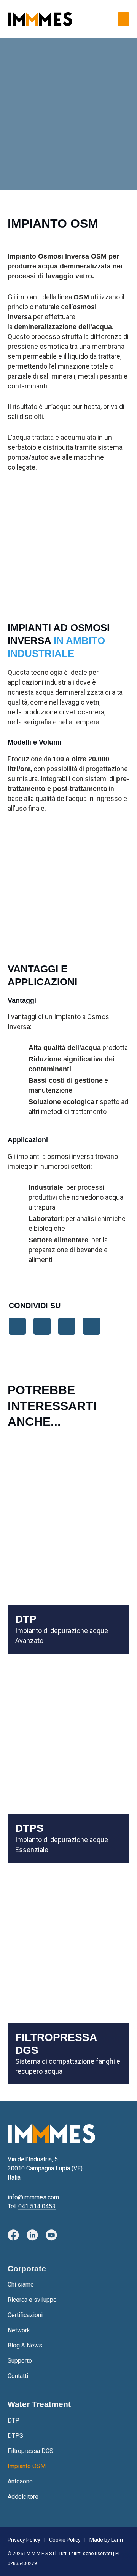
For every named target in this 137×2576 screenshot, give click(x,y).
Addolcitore (23, 2497)
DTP (14, 2420)
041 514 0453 (37, 2206)
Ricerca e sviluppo (32, 2300)
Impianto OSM (27, 2466)
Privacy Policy (24, 2540)
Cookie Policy (65, 2540)
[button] (123, 19)
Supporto (20, 2361)
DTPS (15, 2436)
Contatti (18, 2376)
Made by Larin (106, 2540)
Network (19, 2330)
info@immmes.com (33, 2197)
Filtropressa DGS (30, 2451)
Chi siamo (21, 2284)
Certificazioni (25, 2315)
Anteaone (20, 2481)
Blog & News (25, 2345)
